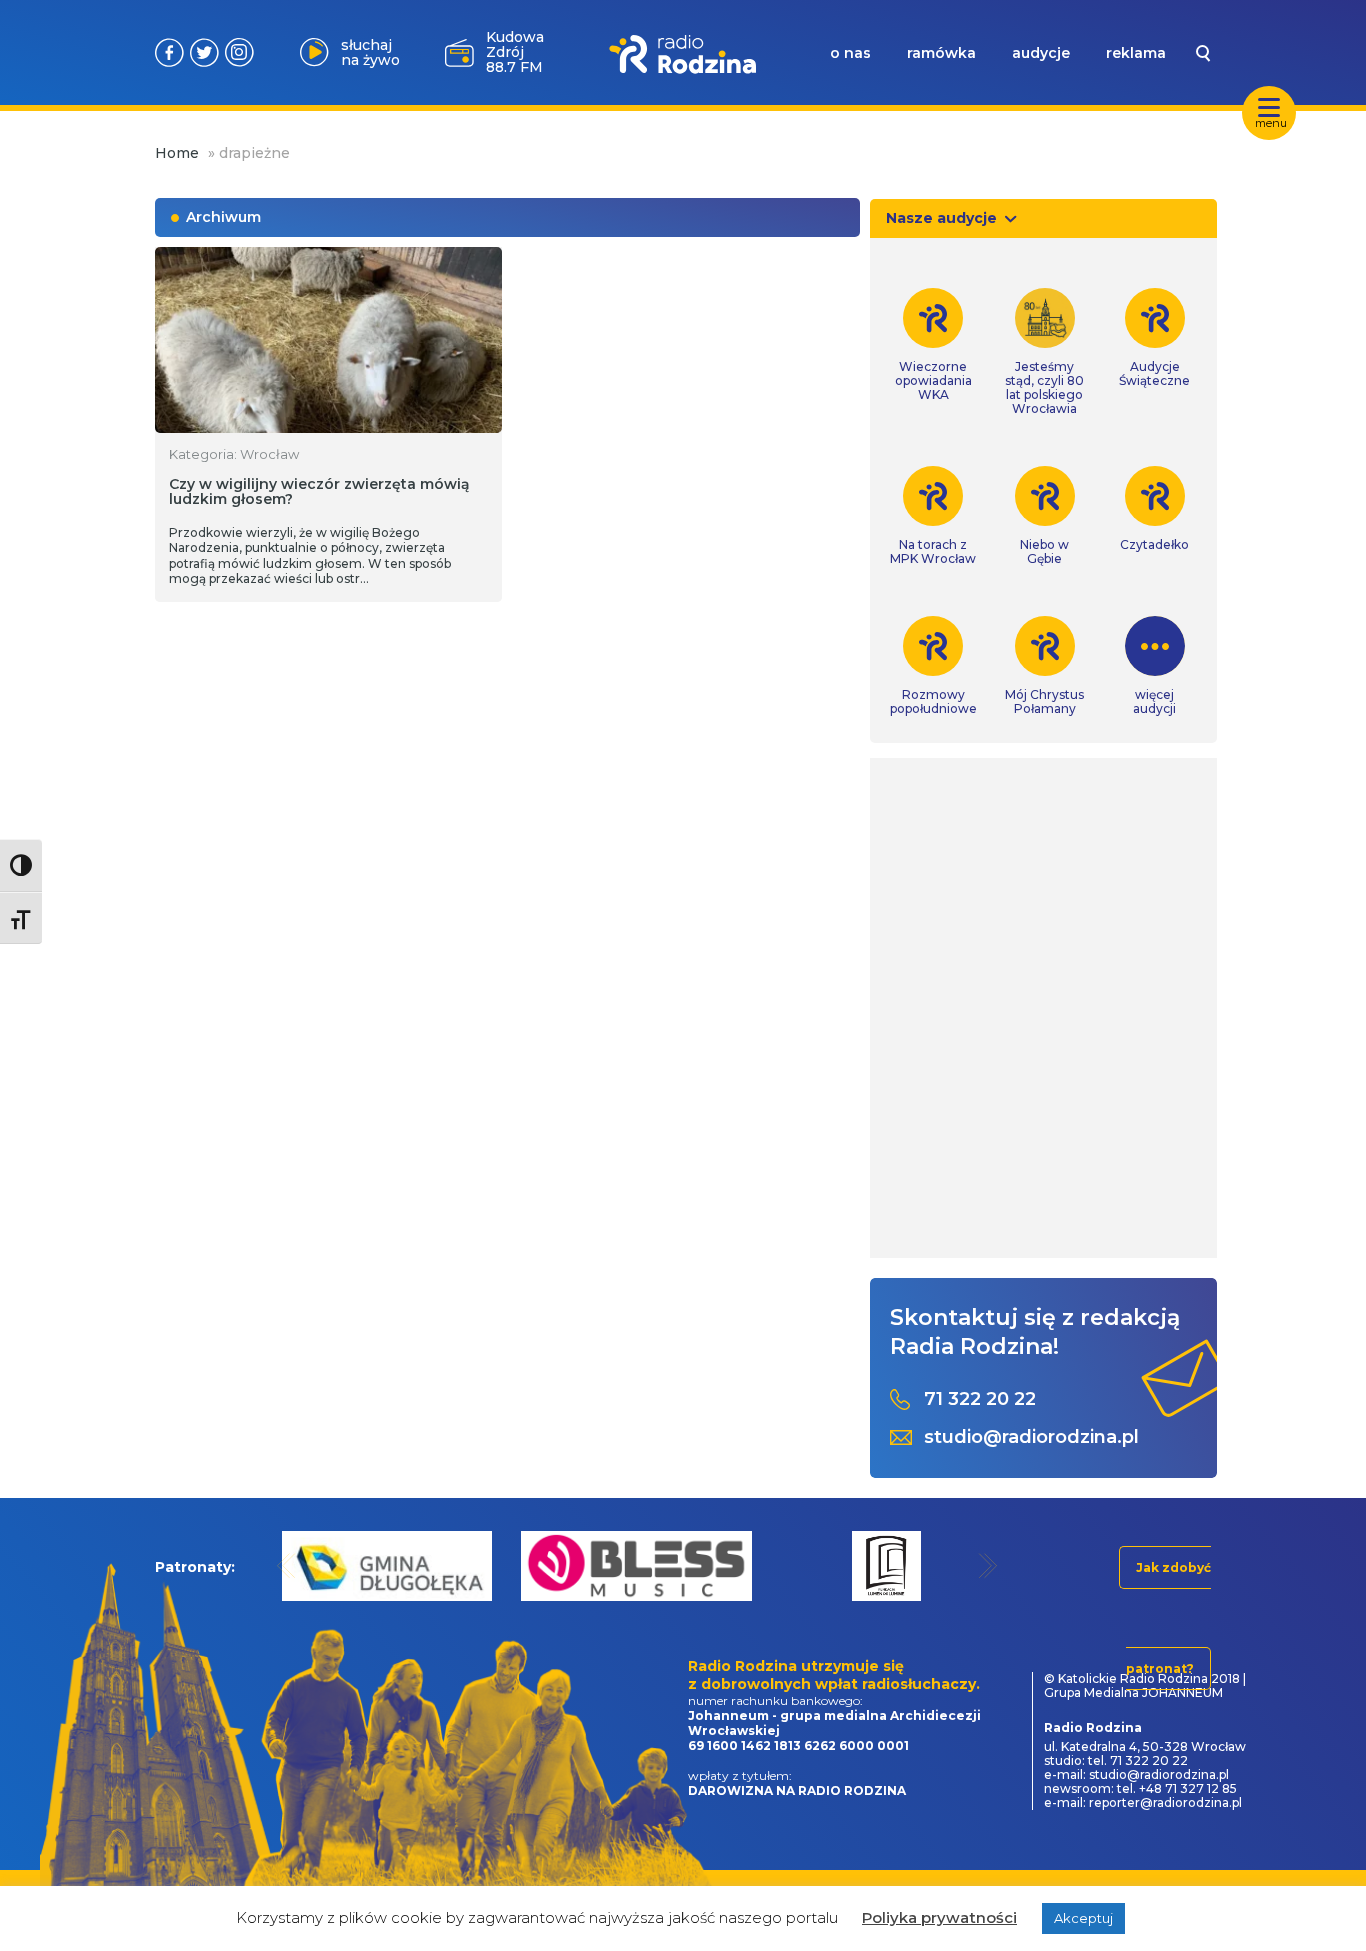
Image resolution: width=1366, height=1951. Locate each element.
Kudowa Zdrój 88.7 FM (515, 52)
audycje (1041, 53)
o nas (850, 53)
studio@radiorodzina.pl (1031, 1437)
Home (177, 153)
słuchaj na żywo (370, 52)
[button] (286, 1565)
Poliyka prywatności (939, 1917)
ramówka (941, 53)
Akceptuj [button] (1083, 1918)
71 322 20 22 (980, 1399)
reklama (1136, 53)
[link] (933, 345)
